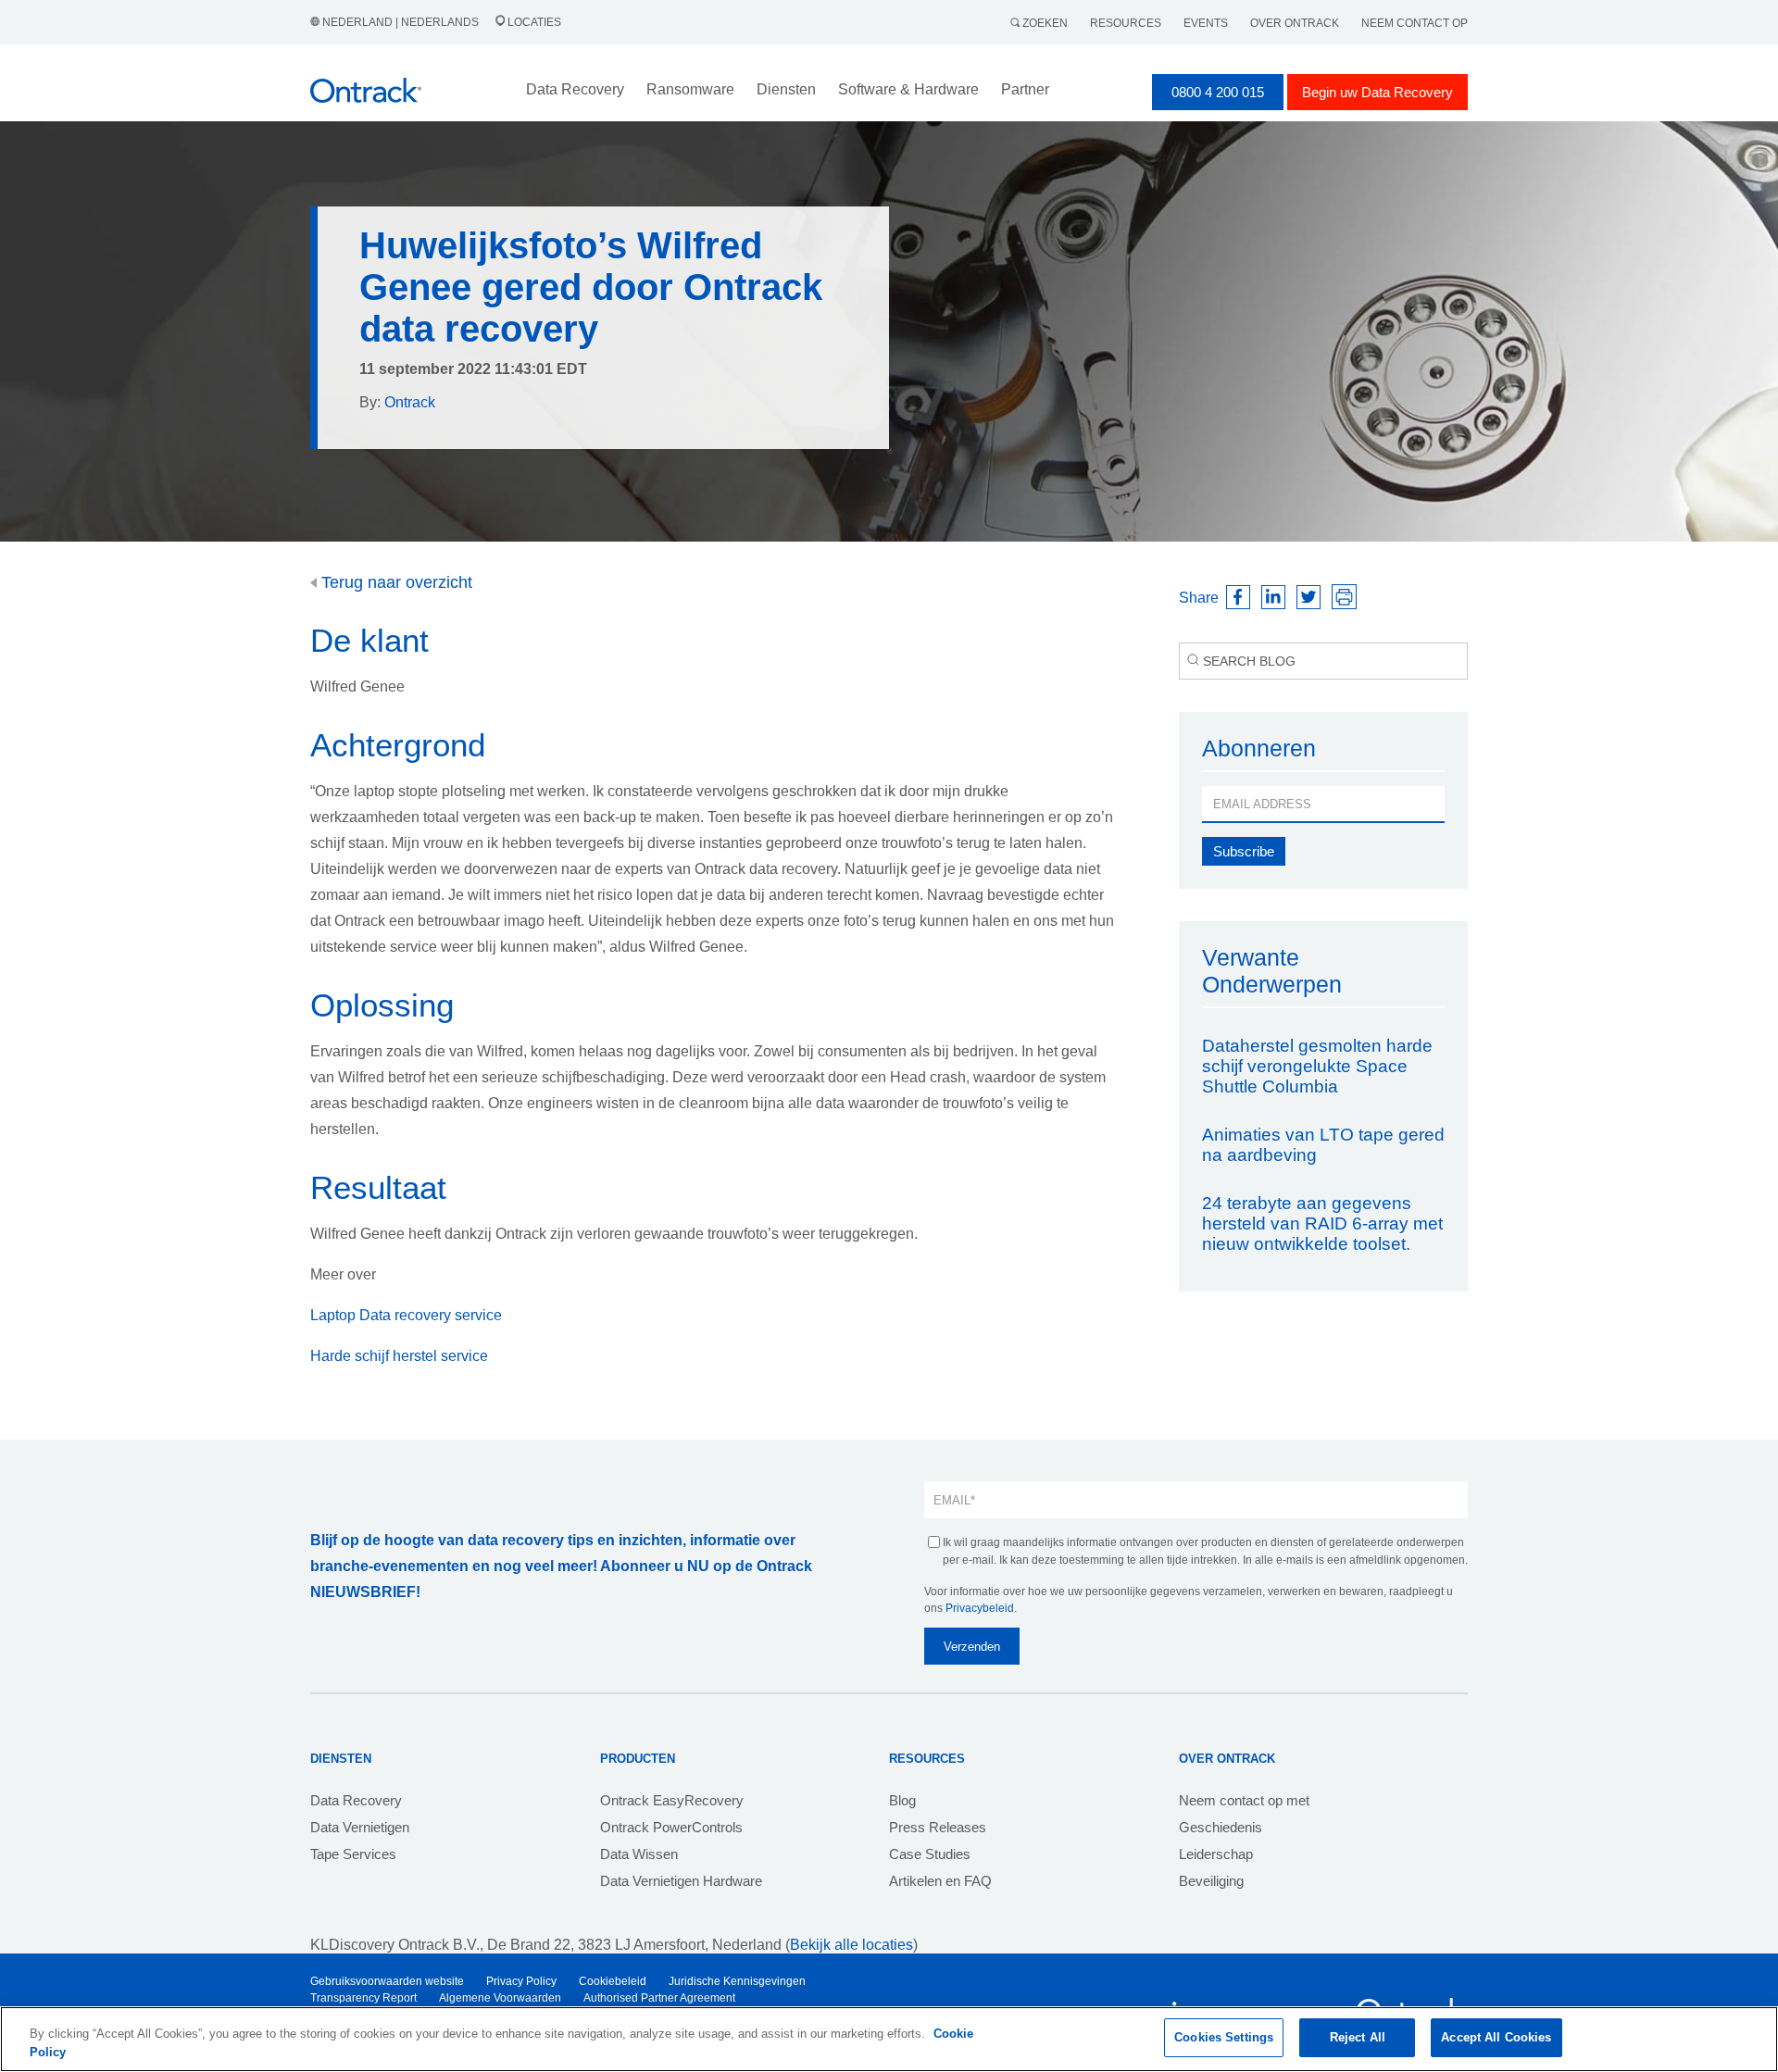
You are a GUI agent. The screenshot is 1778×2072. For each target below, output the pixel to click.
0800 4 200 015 (1218, 92)
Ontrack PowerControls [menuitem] (671, 1827)
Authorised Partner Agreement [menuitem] (659, 1998)
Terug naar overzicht (394, 582)
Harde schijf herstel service (399, 1356)
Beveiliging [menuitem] (1211, 1881)
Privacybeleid (980, 1608)
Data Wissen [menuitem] (639, 1854)
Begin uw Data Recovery (1377, 92)
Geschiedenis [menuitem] (1221, 1827)
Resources (1126, 23)
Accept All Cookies (1496, 2037)
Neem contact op (1415, 23)
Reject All (1358, 2037)
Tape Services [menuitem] (353, 1854)
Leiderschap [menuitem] (1216, 1854)
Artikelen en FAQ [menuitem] (940, 1881)
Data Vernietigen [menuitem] (360, 1827)
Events (1206, 23)
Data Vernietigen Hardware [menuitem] (681, 1881)
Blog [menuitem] (902, 1800)
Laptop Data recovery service (406, 1315)
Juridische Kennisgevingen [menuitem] (737, 1981)
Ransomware (690, 89)
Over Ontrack (1295, 23)
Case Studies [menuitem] (930, 1854)
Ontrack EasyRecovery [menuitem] (672, 1800)
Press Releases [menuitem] (938, 1827)
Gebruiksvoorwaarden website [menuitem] (387, 1981)
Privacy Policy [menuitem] (521, 1981)
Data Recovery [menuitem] (356, 1800)
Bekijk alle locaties (851, 1945)
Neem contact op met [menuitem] (1244, 1800)
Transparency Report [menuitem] (363, 1998)
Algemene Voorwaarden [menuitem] (500, 1998)
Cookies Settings (1224, 2037)
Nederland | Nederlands (401, 22)
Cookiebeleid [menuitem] (613, 1981)
